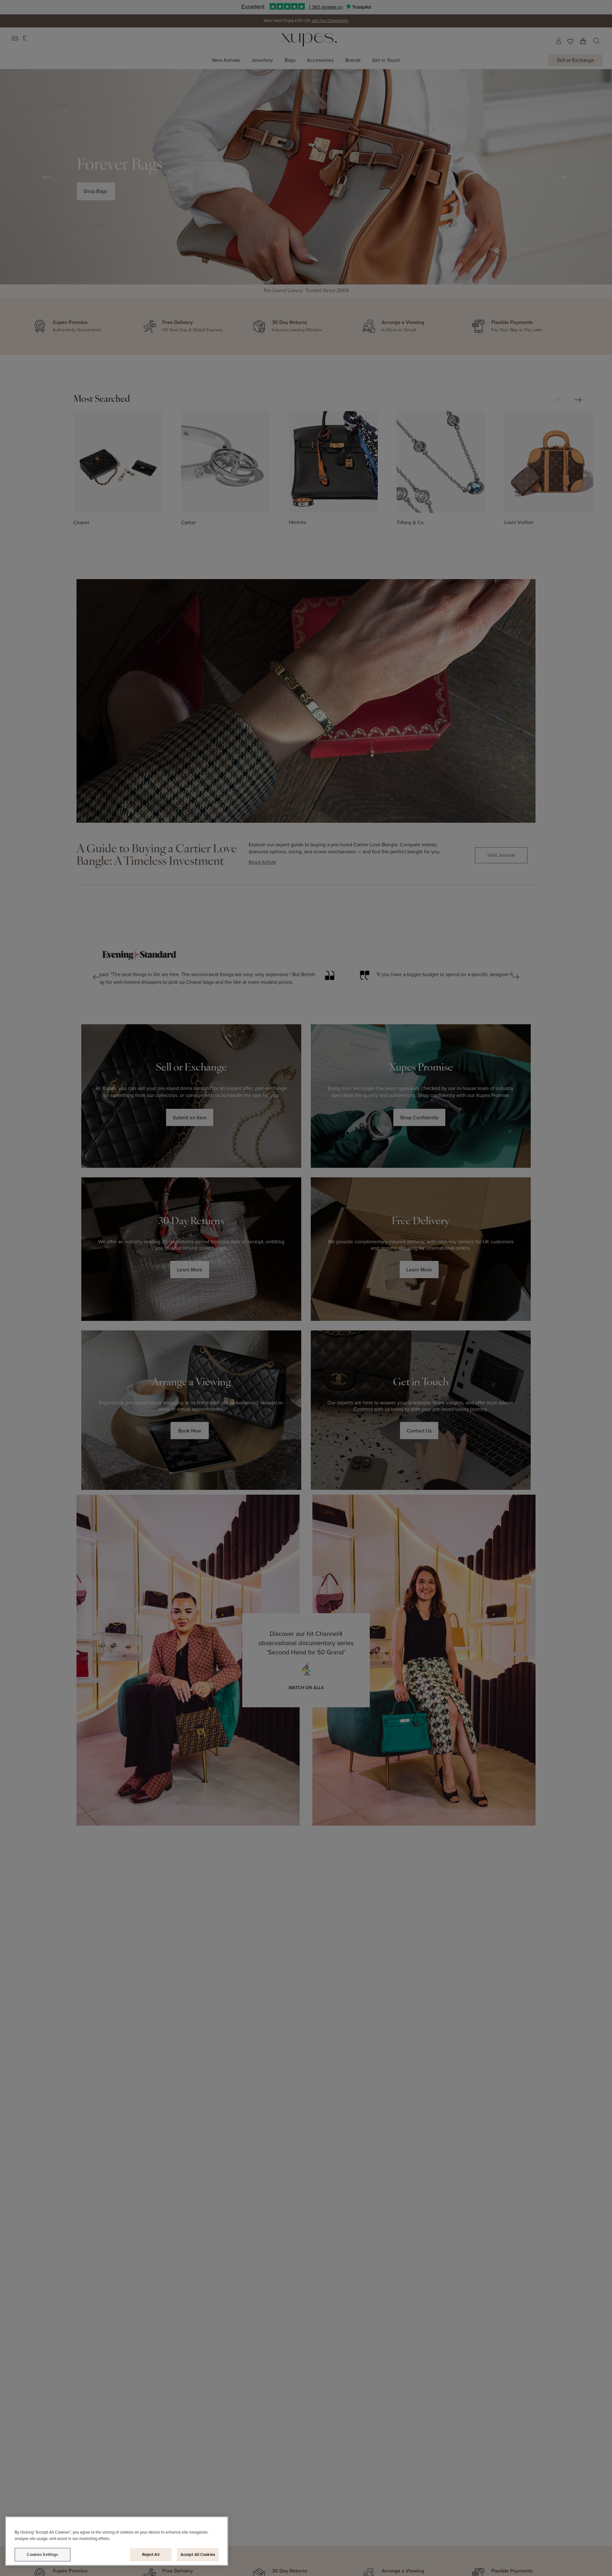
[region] (117, 2541)
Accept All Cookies (198, 2554)
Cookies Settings (42, 2554)
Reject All (151, 2554)
